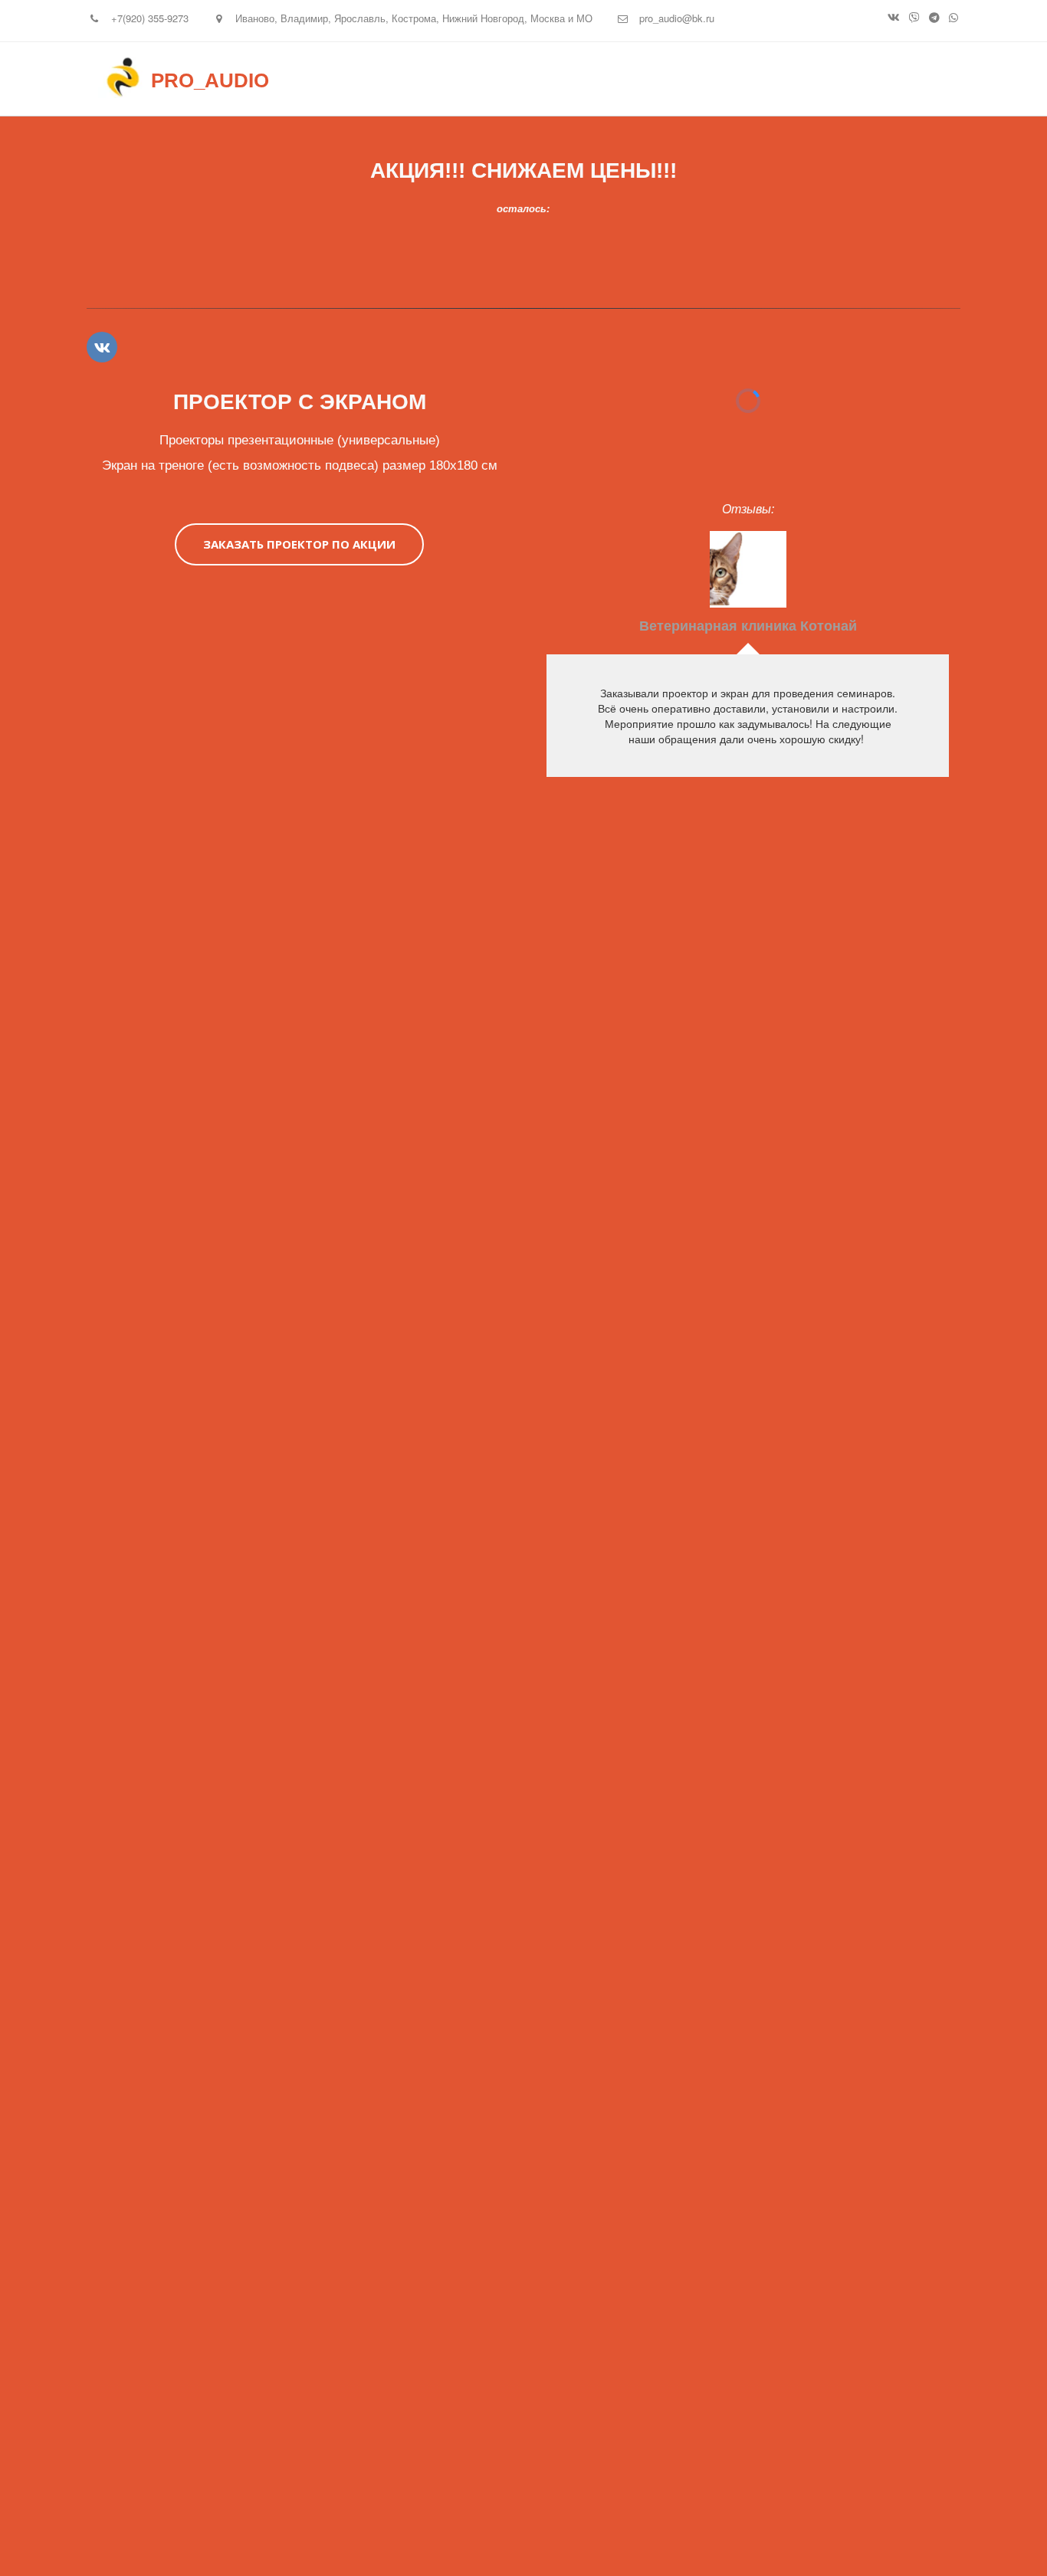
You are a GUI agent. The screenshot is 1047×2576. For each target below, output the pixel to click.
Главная (525, 80)
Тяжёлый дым (725, 80)
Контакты (839, 80)
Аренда (612, 80)
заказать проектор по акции (299, 544)
